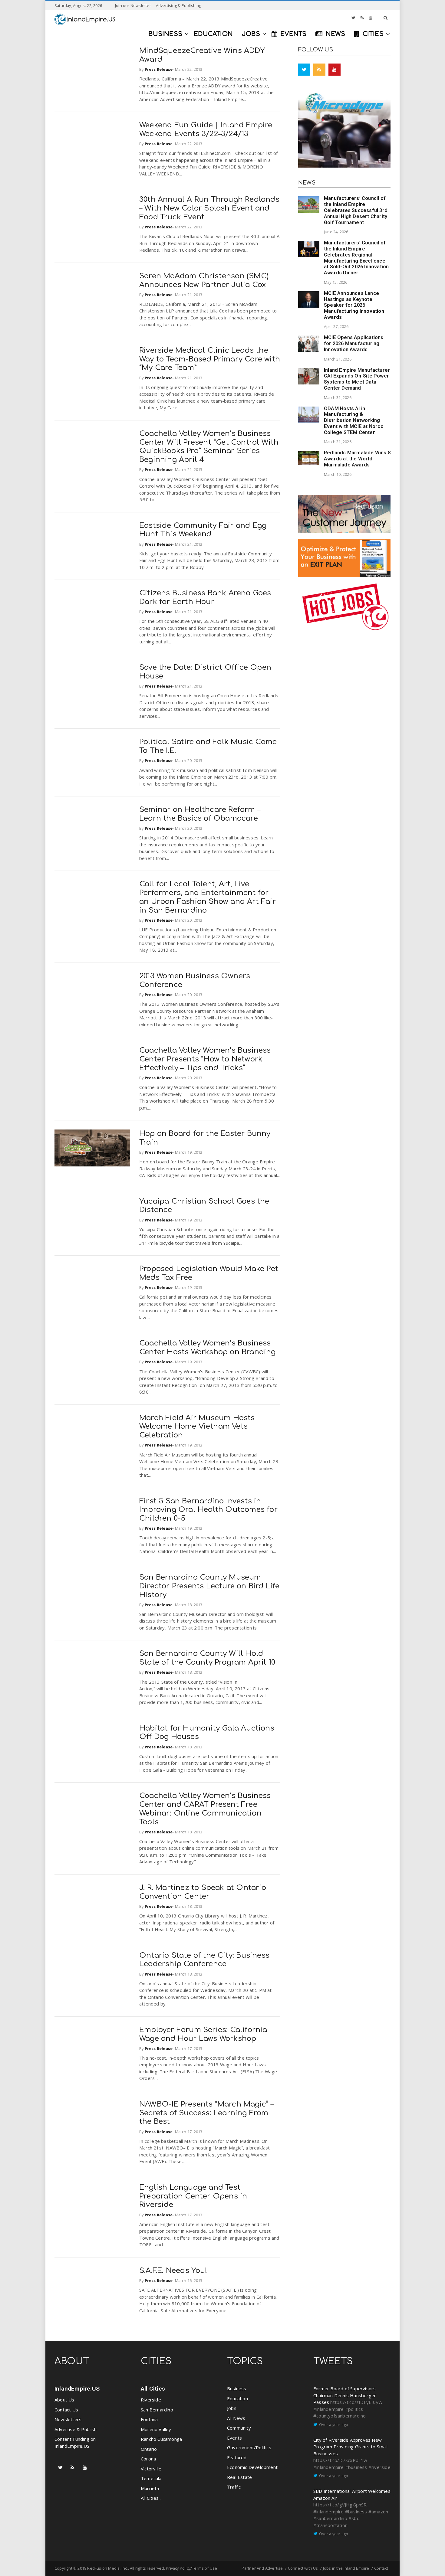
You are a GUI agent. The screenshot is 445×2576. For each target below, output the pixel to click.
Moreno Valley (156, 2429)
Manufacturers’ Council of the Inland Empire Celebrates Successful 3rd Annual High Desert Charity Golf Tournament (356, 210)
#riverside (379, 2467)
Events (234, 2438)
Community (239, 2428)
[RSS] (362, 18)
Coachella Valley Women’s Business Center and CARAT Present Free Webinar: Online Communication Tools (205, 1809)
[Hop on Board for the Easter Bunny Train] (92, 1148)
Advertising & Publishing (179, 5)
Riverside (151, 2400)
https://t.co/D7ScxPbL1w (340, 2460)
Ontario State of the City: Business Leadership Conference (204, 1960)
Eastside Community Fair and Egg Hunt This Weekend (203, 530)
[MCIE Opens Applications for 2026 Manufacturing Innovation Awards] (309, 344)
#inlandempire (329, 2409)
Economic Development (252, 2467)
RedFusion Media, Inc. (107, 2568)
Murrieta (150, 2488)
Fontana (149, 2419)
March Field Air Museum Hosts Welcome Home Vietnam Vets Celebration (197, 1427)
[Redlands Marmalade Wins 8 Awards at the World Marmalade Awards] (309, 458)
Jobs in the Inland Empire (346, 2568)
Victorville (151, 2469)
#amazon (378, 2512)
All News (236, 2418)
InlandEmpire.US (77, 2389)
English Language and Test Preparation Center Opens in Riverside (193, 2196)
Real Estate (239, 2477)
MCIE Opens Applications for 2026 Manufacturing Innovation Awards (354, 343)
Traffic (234, 2487)
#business (356, 2467)
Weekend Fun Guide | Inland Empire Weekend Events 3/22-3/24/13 (206, 129)
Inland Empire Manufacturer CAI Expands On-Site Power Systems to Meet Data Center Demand (357, 379)
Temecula (151, 2478)
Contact (381, 2568)
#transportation (330, 2525)
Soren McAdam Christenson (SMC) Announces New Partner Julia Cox (204, 280)
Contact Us (66, 2410)
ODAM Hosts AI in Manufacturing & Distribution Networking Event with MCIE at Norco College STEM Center (354, 420)
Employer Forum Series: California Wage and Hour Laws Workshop (203, 2034)
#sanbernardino (330, 2518)
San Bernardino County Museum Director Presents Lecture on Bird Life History (209, 1586)
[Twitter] (353, 18)
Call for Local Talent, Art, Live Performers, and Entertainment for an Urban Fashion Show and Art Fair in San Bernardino (208, 897)
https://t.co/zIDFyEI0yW (356, 2402)
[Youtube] (371, 18)
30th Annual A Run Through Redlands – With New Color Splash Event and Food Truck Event (209, 208)
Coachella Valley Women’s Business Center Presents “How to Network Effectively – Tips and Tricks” (205, 1059)
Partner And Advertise (262, 2568)
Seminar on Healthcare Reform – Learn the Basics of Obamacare (200, 814)
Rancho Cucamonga (161, 2439)
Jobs (232, 2408)
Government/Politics (249, 2447)
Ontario (149, 2449)
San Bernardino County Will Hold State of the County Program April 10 (207, 1658)
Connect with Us (303, 2568)
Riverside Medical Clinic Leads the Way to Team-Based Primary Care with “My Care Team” (210, 359)
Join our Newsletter (133, 5)
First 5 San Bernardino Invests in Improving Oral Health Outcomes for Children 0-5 (208, 1510)
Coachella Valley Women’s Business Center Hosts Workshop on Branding (208, 1348)
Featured (237, 2457)
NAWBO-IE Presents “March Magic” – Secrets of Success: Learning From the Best (207, 2113)
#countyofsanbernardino (340, 2416)
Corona (148, 2459)
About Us (64, 2400)
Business (237, 2388)
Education (237, 2398)
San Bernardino (157, 2410)
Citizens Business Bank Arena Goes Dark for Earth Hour (205, 597)
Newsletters (68, 2419)
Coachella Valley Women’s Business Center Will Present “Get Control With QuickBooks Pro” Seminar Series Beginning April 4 (209, 447)
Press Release (159, 69)
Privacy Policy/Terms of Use (191, 2568)
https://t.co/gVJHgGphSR (340, 2505)
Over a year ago (334, 2424)
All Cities (153, 2389)
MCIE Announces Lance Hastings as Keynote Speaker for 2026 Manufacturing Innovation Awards (354, 305)
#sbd (354, 2518)
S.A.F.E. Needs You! (173, 2271)
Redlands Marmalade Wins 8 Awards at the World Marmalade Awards (357, 459)
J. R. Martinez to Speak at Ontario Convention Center (203, 1892)
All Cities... (151, 2498)
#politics (354, 2409)
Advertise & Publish (76, 2429)
